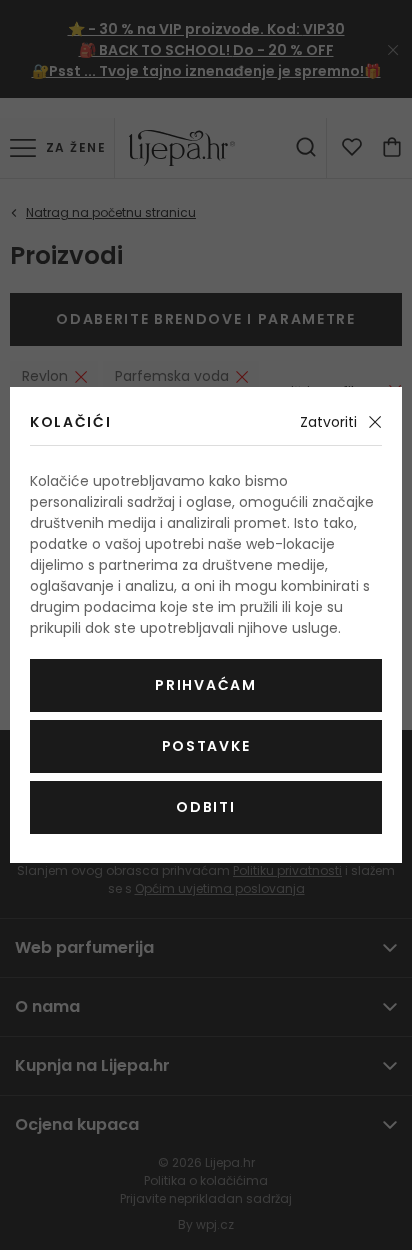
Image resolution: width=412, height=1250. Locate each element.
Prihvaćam (205, 685)
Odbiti (205, 807)
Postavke (206, 746)
